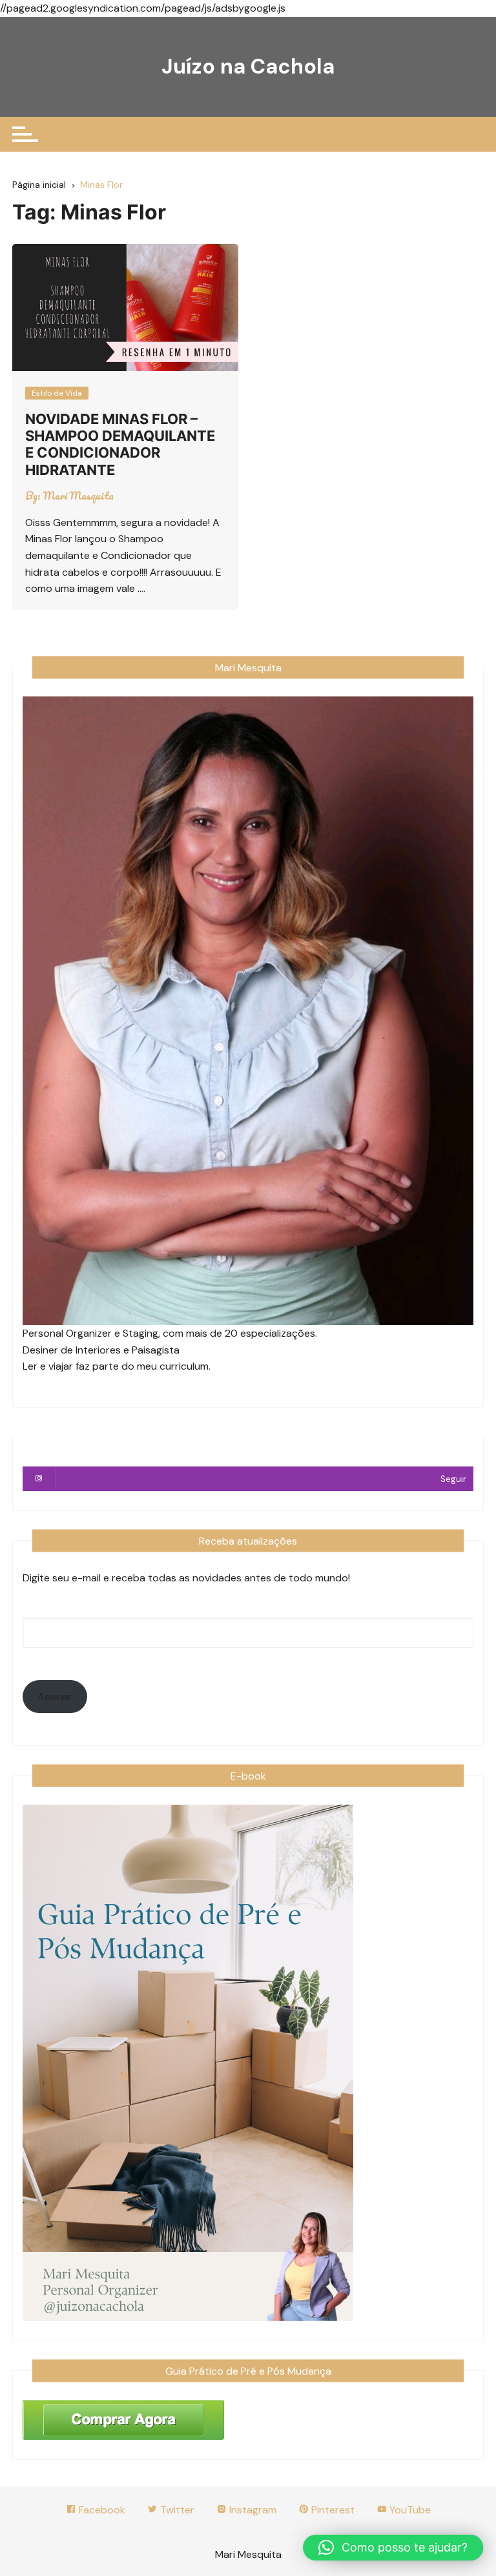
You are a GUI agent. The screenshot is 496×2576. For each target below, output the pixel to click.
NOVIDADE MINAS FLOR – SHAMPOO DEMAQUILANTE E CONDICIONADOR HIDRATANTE (120, 444)
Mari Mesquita (78, 496)
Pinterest (332, 2510)
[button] (393, 2548)
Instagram (252, 2510)
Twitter (176, 2510)
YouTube (409, 2510)
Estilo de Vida (57, 393)
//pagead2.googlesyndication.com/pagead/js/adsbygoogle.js (143, 8)
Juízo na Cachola (248, 66)
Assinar (55, 1697)
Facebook (101, 2510)
